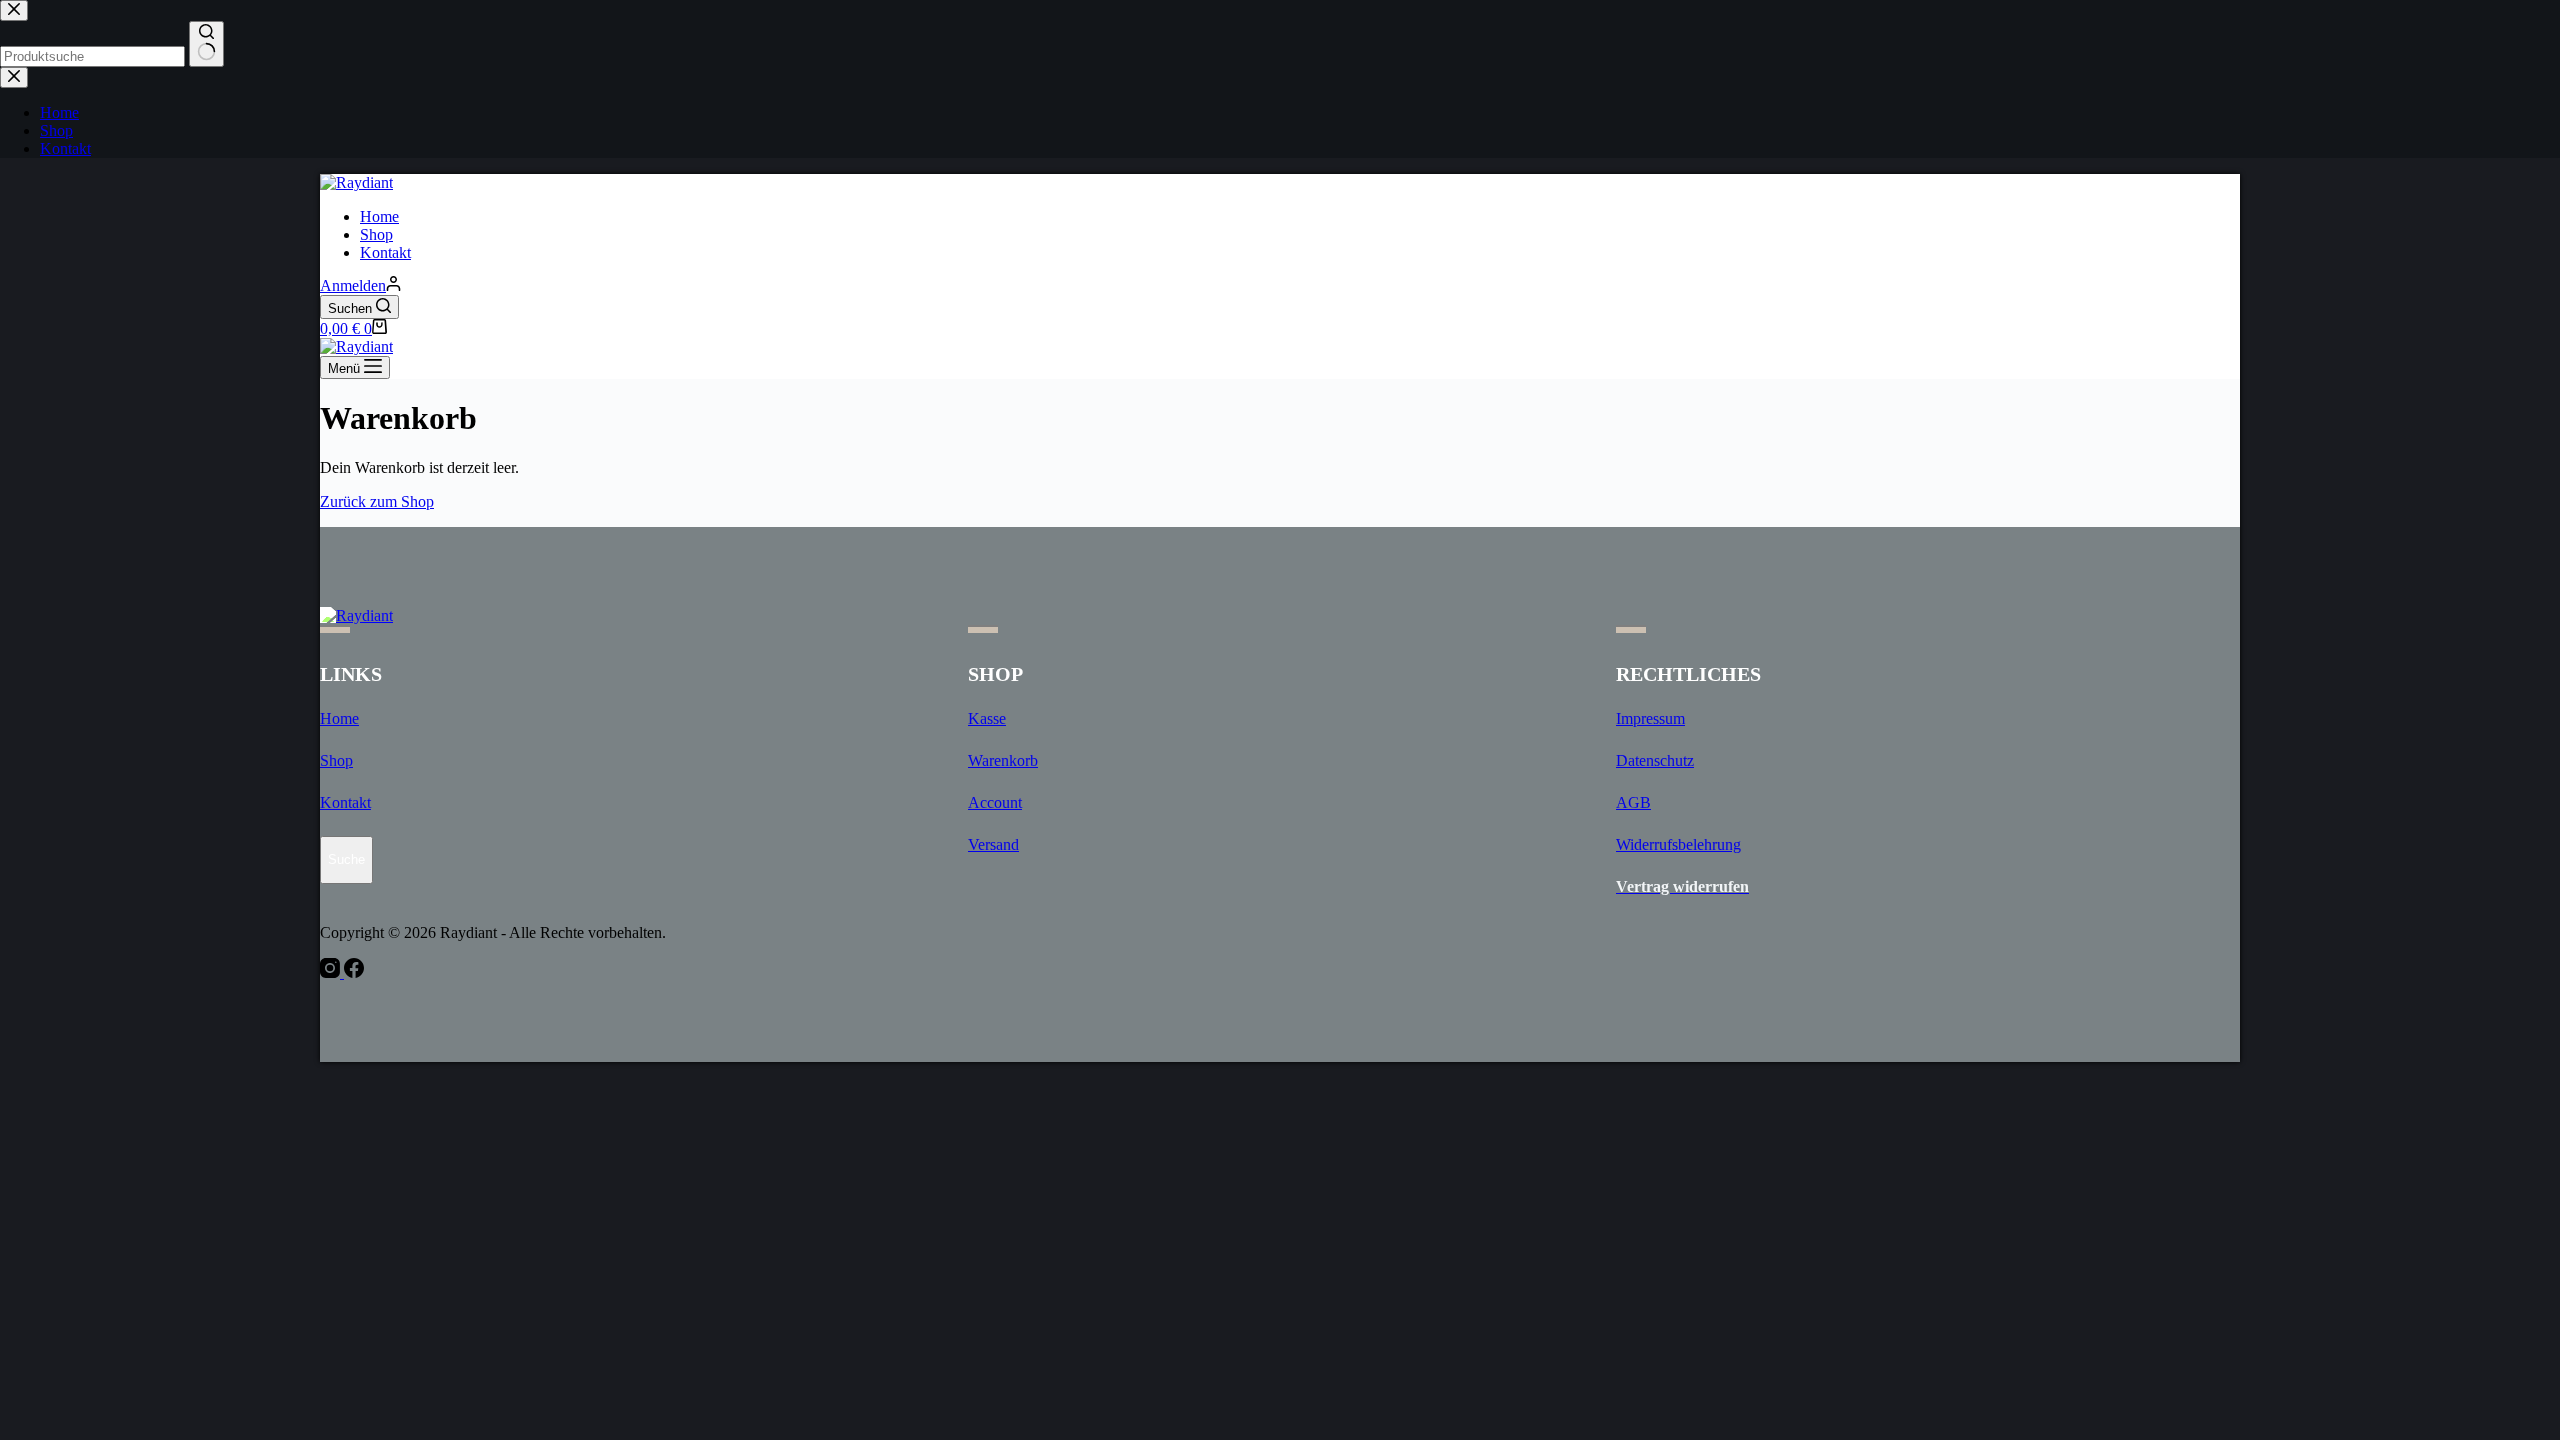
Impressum (1650, 718)
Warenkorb (1003, 760)
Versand (993, 844)
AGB (1633, 802)
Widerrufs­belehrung (1678, 844)
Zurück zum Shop (377, 501)
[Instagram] (332, 972)
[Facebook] (354, 972)
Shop (376, 234)
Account (995, 802)
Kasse (987, 718)
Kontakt (385, 252)
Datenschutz (1655, 760)
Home (379, 216)
